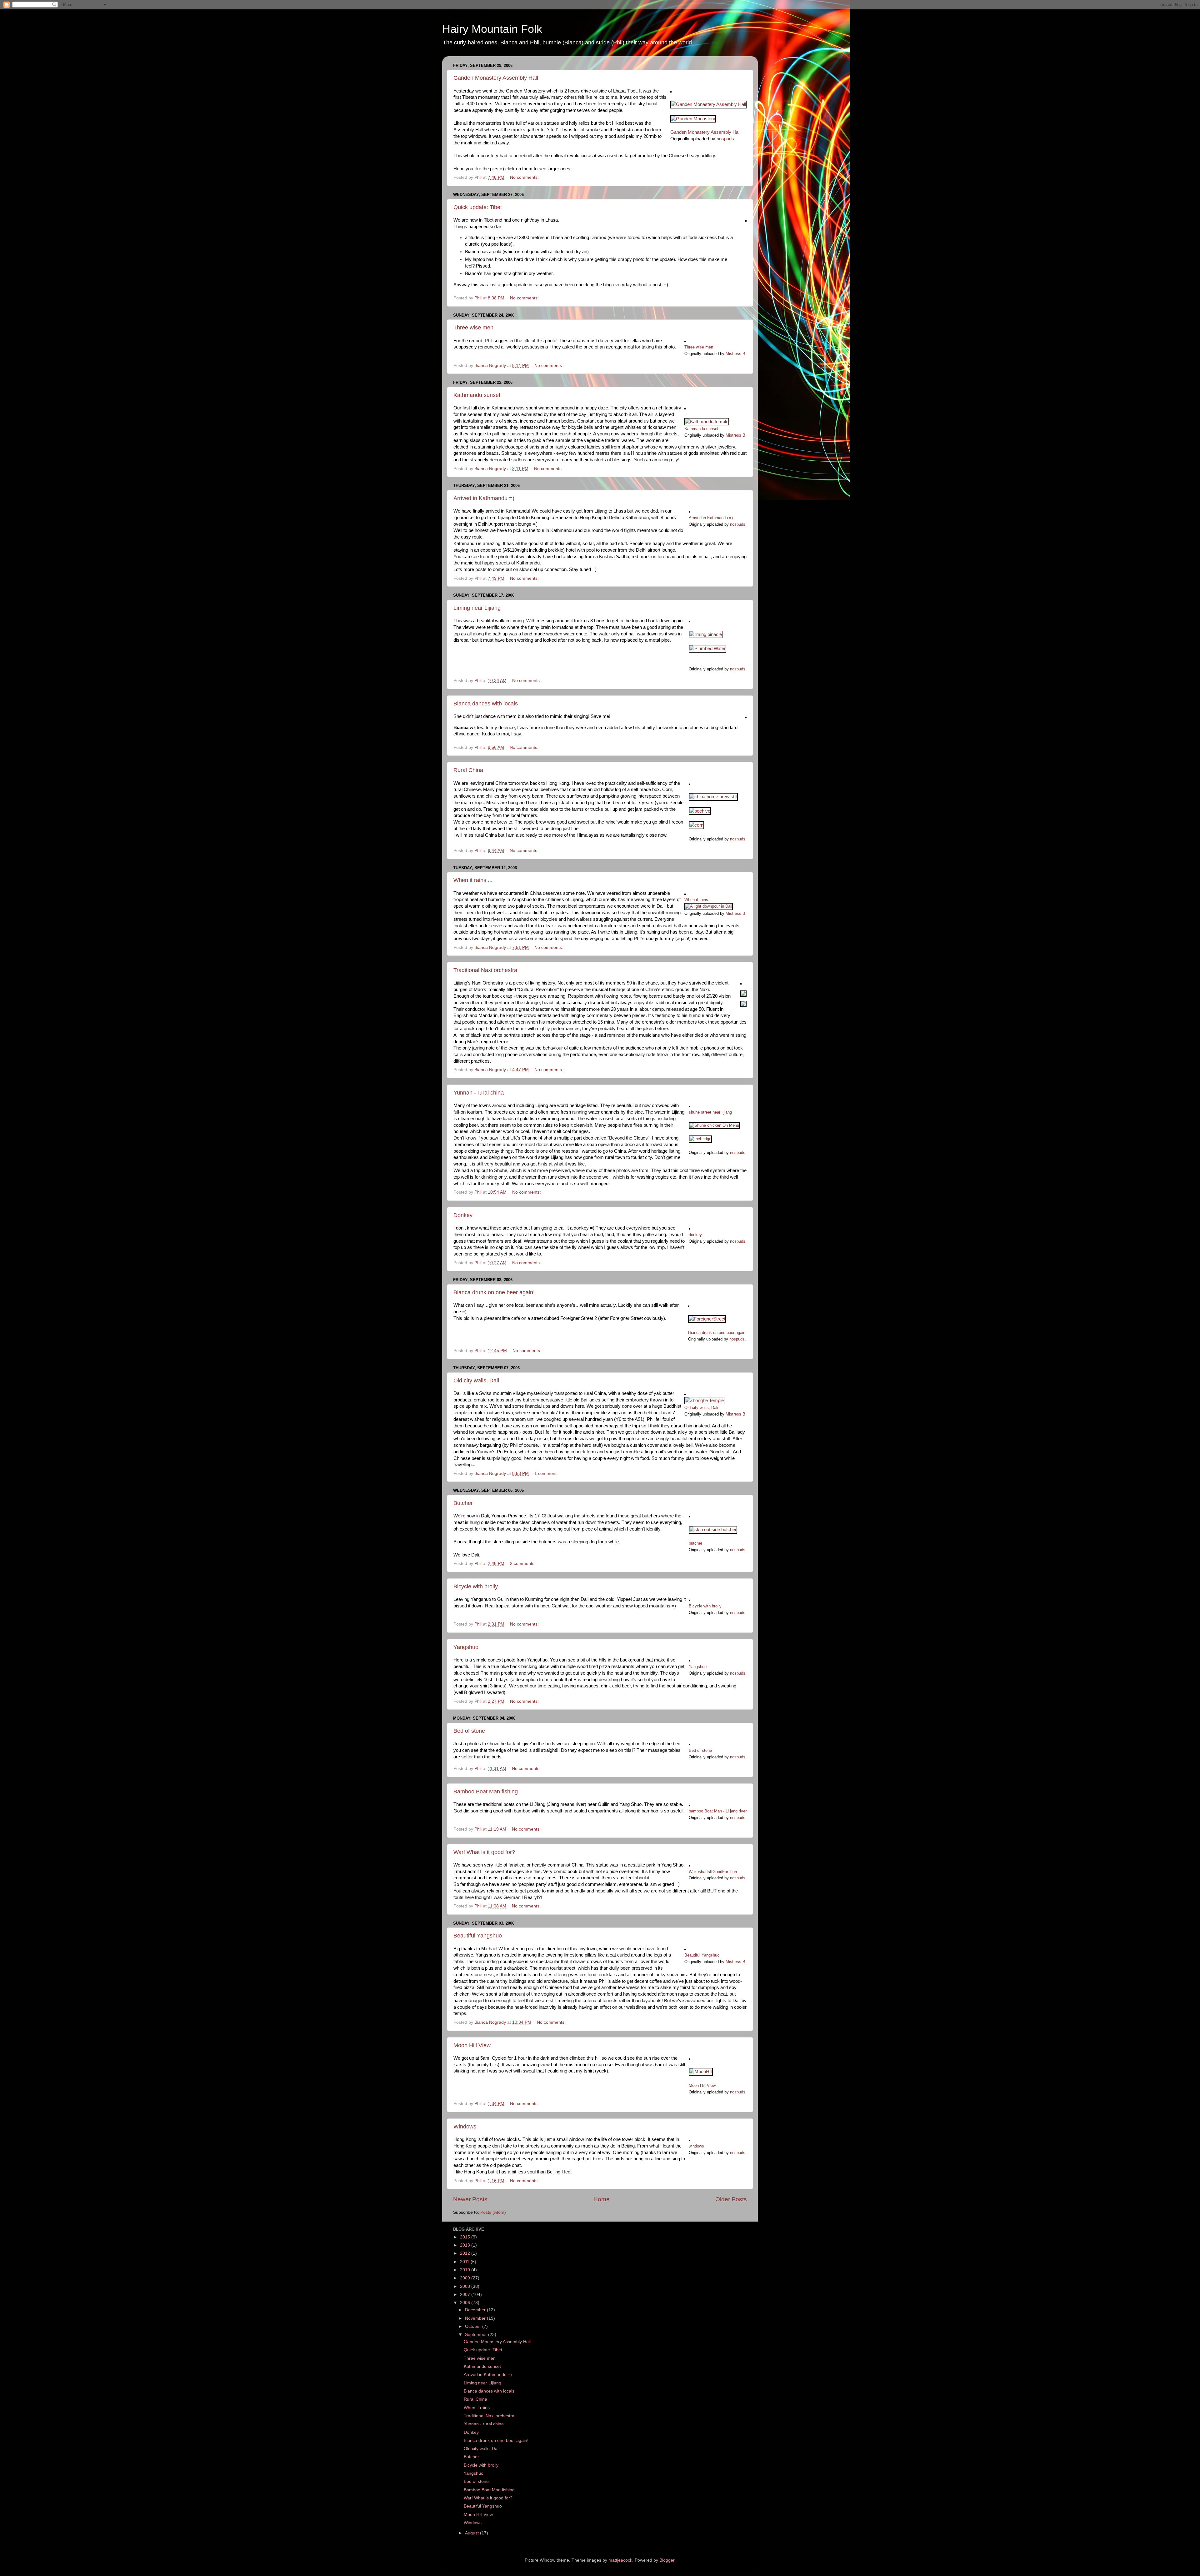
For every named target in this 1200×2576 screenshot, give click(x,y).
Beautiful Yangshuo (478, 1936)
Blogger (667, 2560)
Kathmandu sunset (477, 395)
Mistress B (735, 354)
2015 (466, 2237)
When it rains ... (473, 880)
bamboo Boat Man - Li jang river (718, 1811)
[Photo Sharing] (708, 104)
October (474, 2326)
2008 (466, 2286)
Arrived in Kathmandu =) (484, 498)
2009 (466, 2278)
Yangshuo (466, 1647)
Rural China (468, 770)
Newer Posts (470, 2199)
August (472, 2533)
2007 (466, 2295)
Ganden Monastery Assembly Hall (496, 78)
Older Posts (731, 2199)
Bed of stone (469, 1731)
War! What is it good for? (484, 1852)
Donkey (463, 1215)
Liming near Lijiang (477, 608)
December (476, 2310)
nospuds (725, 139)
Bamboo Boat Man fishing (486, 1792)
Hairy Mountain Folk (492, 29)
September (477, 2335)
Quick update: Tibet (478, 207)
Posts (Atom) (493, 2212)
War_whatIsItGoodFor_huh (713, 1872)
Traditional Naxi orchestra (485, 970)
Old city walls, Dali (476, 1381)
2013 (466, 2245)
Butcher (463, 1503)
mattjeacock (620, 2560)
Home (602, 2199)
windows (696, 2146)
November (476, 2318)
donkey (695, 1235)
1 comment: (547, 1473)
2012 (466, 2253)
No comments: (525, 177)
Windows (465, 2127)
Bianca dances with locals (486, 704)
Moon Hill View (472, 2045)
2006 (466, 2303)
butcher (695, 1543)
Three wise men (473, 328)
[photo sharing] (671, 91)
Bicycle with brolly (476, 1586)
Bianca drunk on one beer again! (494, 1292)
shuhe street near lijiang (710, 1112)
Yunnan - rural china (479, 1093)
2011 (465, 2262)
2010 (466, 2270)
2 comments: (523, 1564)
